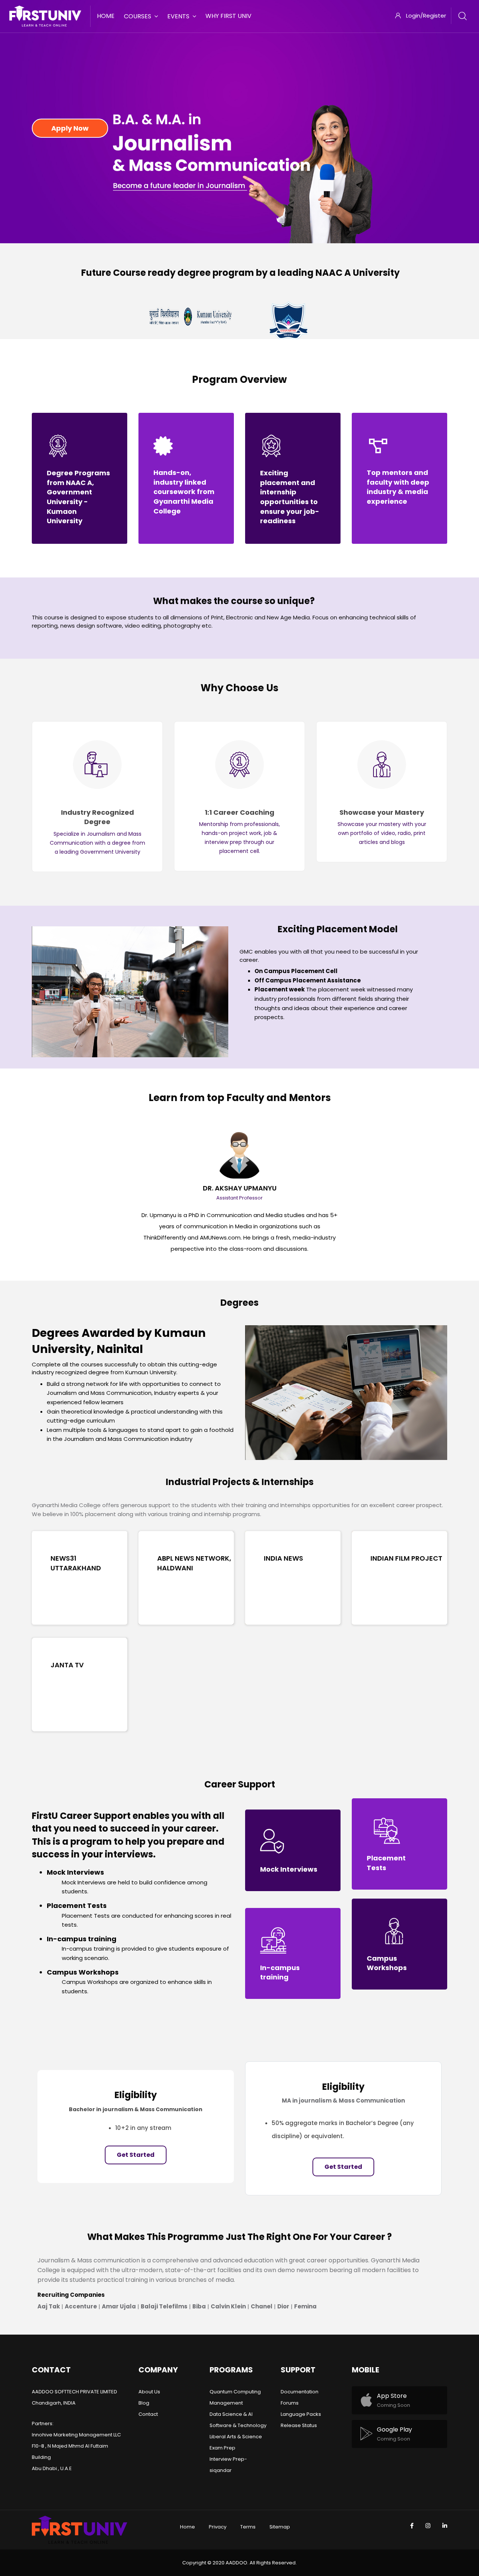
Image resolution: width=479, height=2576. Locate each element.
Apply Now (70, 128)
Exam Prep (222, 2448)
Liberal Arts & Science (236, 2437)
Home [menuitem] (106, 16)
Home (187, 2527)
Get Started (136, 2155)
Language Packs (301, 2414)
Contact (148, 2414)
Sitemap (280, 2527)
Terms (248, 2527)
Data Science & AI (231, 2414)
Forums (290, 2403)
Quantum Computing (235, 2392)
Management (226, 2403)
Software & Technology (238, 2425)
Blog (144, 2403)
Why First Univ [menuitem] (228, 16)
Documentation (300, 2392)
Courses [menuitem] (138, 16)
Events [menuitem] (178, 16)
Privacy (218, 2527)
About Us (149, 2392)
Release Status (299, 2425)
